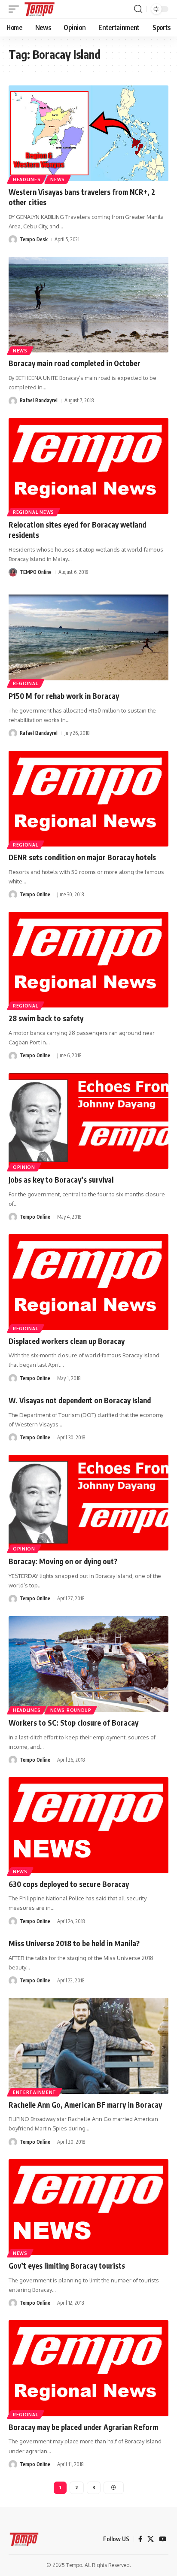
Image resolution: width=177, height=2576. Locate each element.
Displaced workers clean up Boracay (67, 1341)
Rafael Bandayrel (39, 400)
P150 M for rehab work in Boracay (64, 696)
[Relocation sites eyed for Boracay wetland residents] (88, 466)
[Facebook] (140, 2539)
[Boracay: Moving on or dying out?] (88, 1503)
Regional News (34, 512)
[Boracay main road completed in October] (88, 305)
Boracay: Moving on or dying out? (63, 1561)
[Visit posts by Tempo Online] (13, 895)
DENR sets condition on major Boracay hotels (82, 857)
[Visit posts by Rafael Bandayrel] (13, 401)
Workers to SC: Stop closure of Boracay (73, 1723)
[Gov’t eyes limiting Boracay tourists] (88, 2207)
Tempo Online (35, 894)
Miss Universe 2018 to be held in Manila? (74, 1943)
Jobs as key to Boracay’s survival (61, 1180)
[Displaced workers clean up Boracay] (88, 1282)
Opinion (24, 1167)
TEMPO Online (36, 572)
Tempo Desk (34, 239)
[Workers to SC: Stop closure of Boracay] (88, 1664)
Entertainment (35, 2092)
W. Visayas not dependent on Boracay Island (80, 1400)
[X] (151, 2539)
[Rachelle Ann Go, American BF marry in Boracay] (88, 2046)
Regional (26, 683)
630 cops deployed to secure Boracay (69, 1884)
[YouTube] (163, 2539)
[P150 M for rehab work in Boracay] (88, 637)
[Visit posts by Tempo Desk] (13, 240)
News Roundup (71, 1710)
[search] (138, 9)
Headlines (27, 179)
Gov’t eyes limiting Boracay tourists (67, 2266)
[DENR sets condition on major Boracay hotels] (88, 799)
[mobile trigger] (16, 9)
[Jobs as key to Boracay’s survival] (88, 1121)
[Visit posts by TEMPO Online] (13, 572)
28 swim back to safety (46, 1018)
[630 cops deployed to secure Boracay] (88, 1825)
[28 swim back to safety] (88, 960)
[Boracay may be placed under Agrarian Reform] (88, 2368)
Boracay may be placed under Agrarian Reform (83, 2427)
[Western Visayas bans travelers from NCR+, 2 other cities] (88, 133)
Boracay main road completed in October (75, 363)
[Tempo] (40, 9)
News (58, 179)
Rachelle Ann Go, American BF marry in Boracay (85, 2105)
